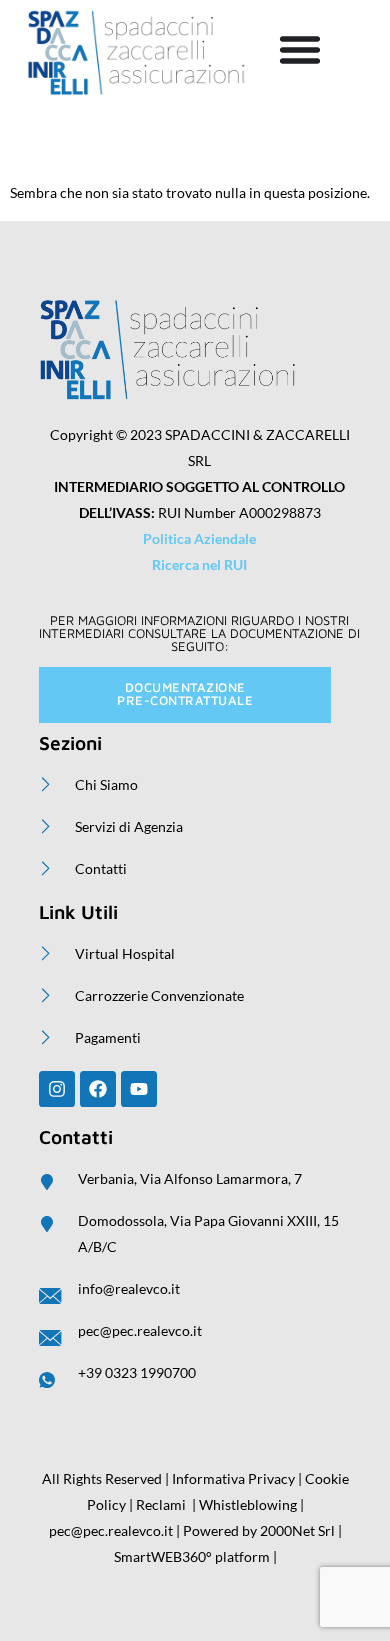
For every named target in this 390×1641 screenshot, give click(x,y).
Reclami (161, 1504)
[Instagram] (57, 1089)
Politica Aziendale (199, 538)
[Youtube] (139, 1089)
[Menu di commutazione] (300, 49)
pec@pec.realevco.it (111, 1530)
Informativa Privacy (233, 1478)
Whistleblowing (249, 1504)
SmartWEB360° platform (192, 1556)
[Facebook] (98, 1089)
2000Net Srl (297, 1530)
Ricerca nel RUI (199, 564)
